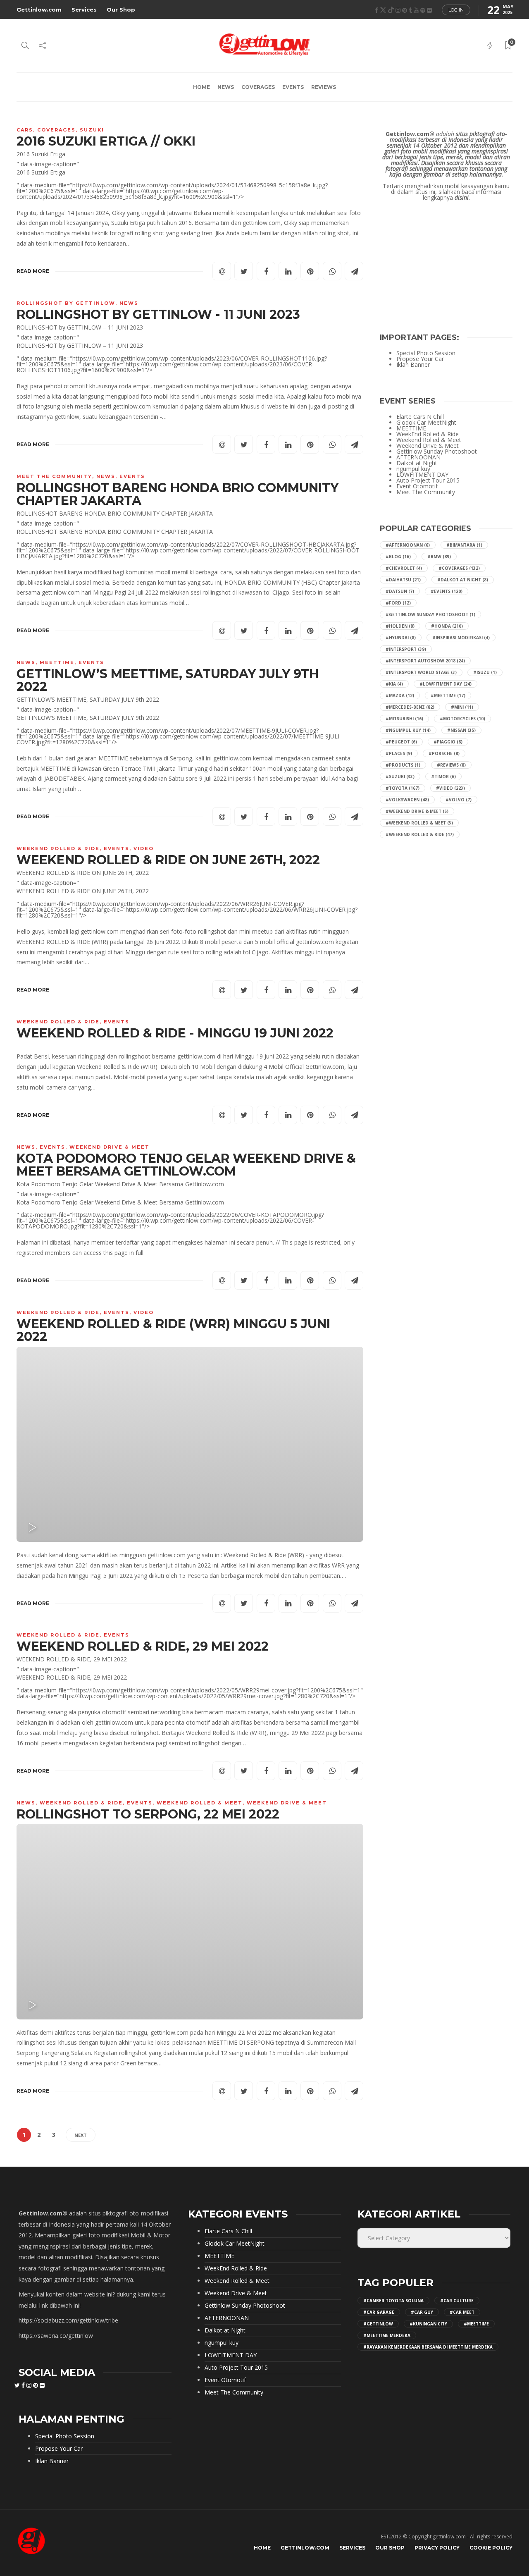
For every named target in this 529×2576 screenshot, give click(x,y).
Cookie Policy (491, 2548)
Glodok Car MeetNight (426, 423)
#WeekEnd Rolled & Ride (420, 834)
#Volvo (459, 800)
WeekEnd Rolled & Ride (58, 848)
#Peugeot (401, 742)
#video (450, 788)
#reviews (451, 765)
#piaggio (448, 742)
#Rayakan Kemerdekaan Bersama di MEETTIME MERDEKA (428, 2347)
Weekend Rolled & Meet (200, 1803)
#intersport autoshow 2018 (425, 661)
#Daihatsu (403, 580)
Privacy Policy (437, 2548)
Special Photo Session (426, 353)
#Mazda (400, 695)
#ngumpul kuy (408, 730)
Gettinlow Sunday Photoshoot (437, 452)
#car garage (379, 2312)
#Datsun (400, 591)
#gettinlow (378, 2324)
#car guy (422, 2312)
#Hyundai (401, 638)
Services (84, 10)
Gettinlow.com (39, 10)
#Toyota (403, 788)
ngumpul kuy (413, 469)
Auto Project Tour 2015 (428, 480)
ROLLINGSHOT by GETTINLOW (66, 303)
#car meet (462, 2312)
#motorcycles (462, 719)
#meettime (476, 2324)
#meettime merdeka (387, 2335)
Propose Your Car (420, 359)
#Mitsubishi (404, 719)
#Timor (443, 777)
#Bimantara (464, 545)
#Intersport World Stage (421, 672)
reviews (324, 87)
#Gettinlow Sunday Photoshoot (430, 614)
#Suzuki (400, 777)
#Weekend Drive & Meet (417, 811)
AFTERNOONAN (418, 457)
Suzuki (92, 130)
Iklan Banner (413, 365)
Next (81, 2135)
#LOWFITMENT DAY (446, 684)
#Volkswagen (407, 800)
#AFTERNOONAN (408, 545)
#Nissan (461, 730)
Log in (456, 10)
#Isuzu (485, 672)
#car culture (457, 2301)
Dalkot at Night (417, 463)
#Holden (400, 626)
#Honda (447, 626)
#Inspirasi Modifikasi (461, 638)
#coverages (459, 568)
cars (25, 130)
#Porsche (444, 753)
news (226, 87)
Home (201, 87)
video (144, 848)
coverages (258, 87)
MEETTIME (57, 662)
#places (399, 753)
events (293, 87)
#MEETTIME (448, 695)
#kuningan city (428, 2324)
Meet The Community (54, 476)
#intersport (406, 649)
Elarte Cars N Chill (420, 417)
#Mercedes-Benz (410, 707)
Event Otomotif (417, 486)
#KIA (394, 684)
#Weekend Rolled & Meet (419, 823)
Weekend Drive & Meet (110, 1147)
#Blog (398, 557)
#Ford (398, 603)
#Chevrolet (404, 568)
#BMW (439, 557)
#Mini (462, 707)
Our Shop (121, 10)
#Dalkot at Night (463, 580)
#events (447, 591)
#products (403, 765)
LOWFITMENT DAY (422, 475)
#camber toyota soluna (393, 2301)
